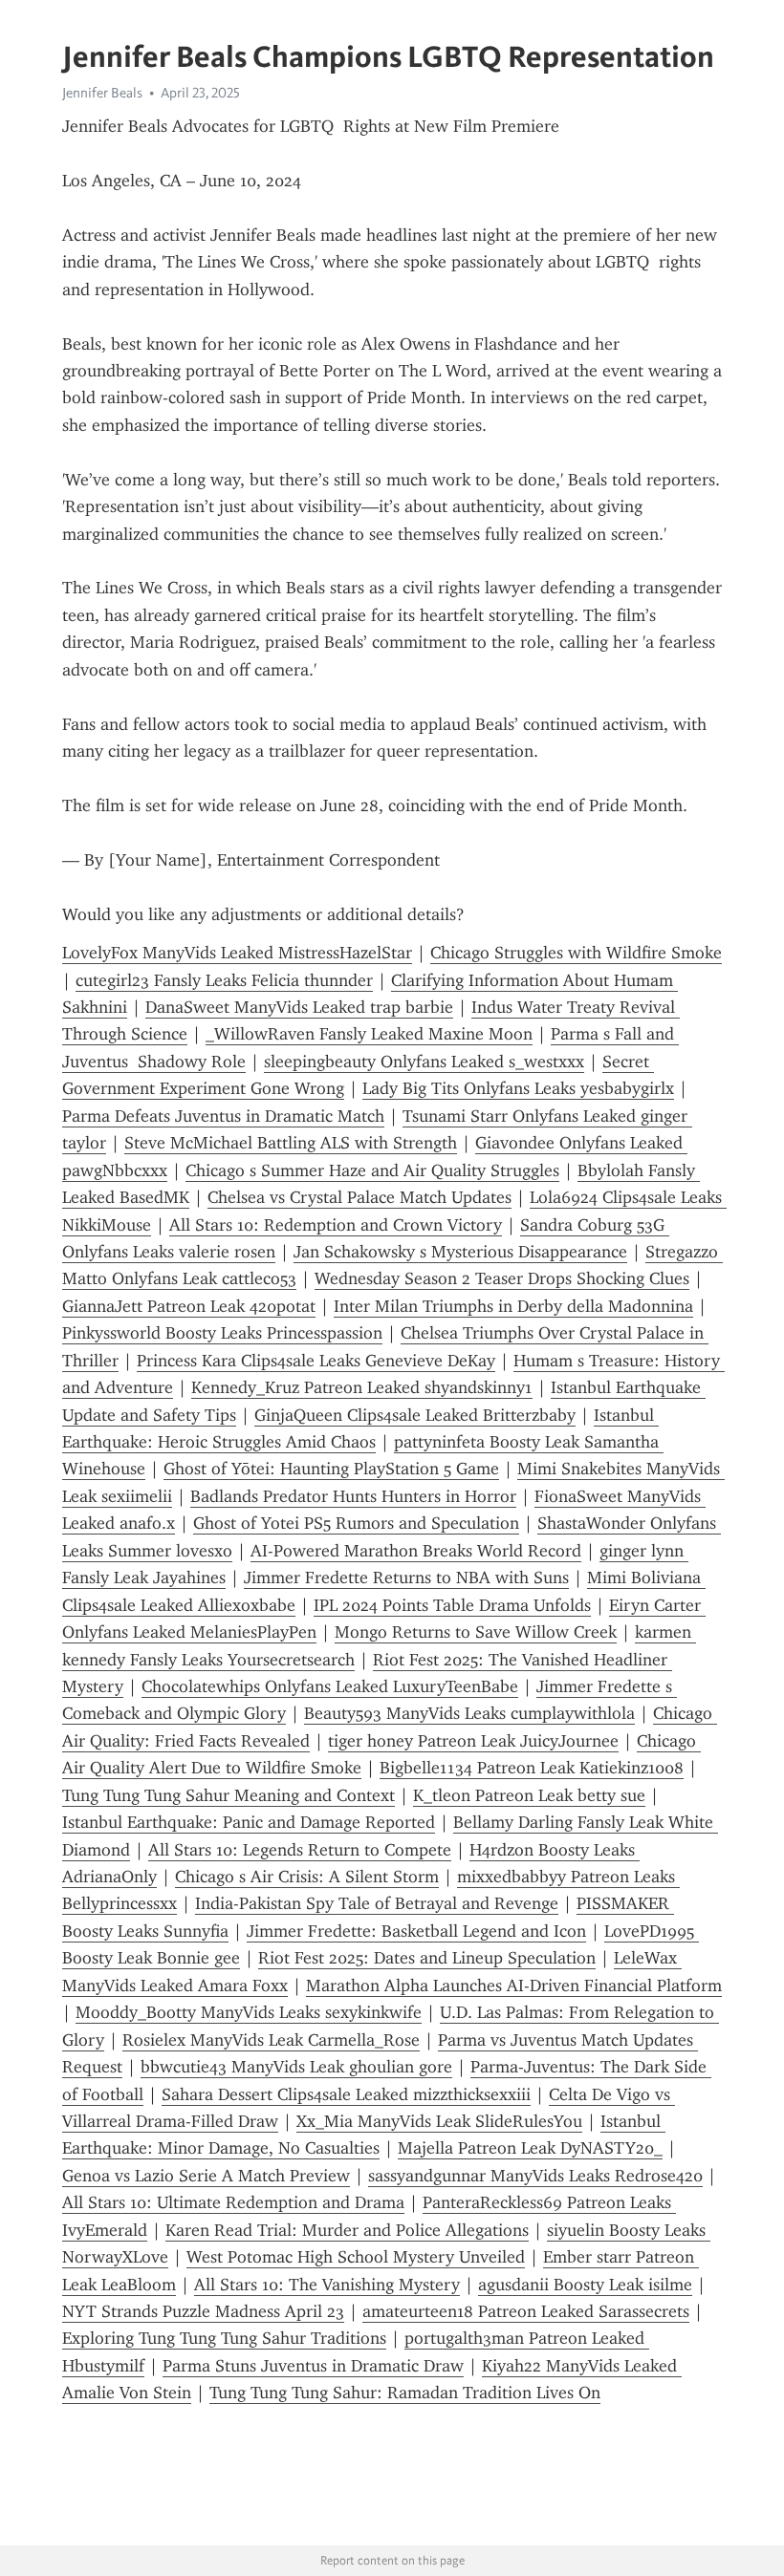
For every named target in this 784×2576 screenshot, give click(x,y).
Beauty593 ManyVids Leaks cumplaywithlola (469, 1713)
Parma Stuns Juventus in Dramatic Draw (313, 2366)
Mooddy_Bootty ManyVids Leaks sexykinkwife (249, 2012)
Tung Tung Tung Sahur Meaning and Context (229, 1795)
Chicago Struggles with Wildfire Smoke (576, 953)
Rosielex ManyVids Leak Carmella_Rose (271, 2040)
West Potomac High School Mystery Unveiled (356, 2257)
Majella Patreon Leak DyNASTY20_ (530, 2148)
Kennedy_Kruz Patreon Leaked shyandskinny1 (362, 1387)
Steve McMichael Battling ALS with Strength (291, 1143)
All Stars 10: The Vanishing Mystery (327, 2285)
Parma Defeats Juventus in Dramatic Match (223, 1116)
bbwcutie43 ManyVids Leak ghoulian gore (296, 2067)
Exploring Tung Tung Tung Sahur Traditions (224, 2338)
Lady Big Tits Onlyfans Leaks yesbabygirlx (518, 1088)
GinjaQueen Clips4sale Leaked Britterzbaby (415, 1415)
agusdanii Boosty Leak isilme (585, 2285)
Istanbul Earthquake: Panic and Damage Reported (249, 1822)
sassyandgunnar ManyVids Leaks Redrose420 (535, 2176)
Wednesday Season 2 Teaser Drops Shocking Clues (502, 1278)
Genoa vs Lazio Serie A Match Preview (206, 2176)
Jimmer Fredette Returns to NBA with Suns (406, 1578)
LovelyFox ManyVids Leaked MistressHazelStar (237, 953)
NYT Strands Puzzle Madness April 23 (203, 2311)
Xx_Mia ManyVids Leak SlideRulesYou (439, 2121)
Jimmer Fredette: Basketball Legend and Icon (416, 1931)
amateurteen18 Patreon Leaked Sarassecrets (526, 2311)
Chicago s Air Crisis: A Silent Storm (307, 1877)
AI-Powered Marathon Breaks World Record (416, 1551)
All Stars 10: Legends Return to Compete (300, 1850)
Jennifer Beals (102, 93)
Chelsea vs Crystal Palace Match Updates (359, 1197)
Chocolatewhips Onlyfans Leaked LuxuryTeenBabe (330, 1686)
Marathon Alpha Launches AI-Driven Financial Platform (514, 1986)
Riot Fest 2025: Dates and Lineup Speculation (427, 1958)
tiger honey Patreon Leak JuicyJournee (473, 1741)
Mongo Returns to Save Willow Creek (476, 1632)
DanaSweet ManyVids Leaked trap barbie (299, 1007)
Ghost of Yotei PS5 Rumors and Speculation (356, 1523)
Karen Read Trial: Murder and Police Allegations (347, 2230)
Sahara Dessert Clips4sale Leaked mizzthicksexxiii (346, 2094)
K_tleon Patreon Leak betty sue (529, 1795)
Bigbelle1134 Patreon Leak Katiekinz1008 (532, 1768)
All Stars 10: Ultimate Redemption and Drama (233, 2202)
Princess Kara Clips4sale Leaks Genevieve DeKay (316, 1361)
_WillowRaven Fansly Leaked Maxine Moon (369, 1034)
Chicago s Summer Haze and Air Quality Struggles (372, 1170)
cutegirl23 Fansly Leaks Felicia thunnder (224, 980)
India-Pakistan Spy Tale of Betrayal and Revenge (377, 1903)
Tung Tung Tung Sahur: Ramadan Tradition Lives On (405, 2393)
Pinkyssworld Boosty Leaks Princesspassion (222, 1333)
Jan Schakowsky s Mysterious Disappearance (460, 1252)
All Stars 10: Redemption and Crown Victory (336, 1225)
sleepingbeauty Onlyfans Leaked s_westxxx (424, 1062)
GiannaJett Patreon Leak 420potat (189, 1306)
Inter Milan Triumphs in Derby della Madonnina (513, 1306)
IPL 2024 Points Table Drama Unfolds (452, 1605)
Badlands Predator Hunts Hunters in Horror (353, 1496)
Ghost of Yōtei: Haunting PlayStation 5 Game (331, 1469)
